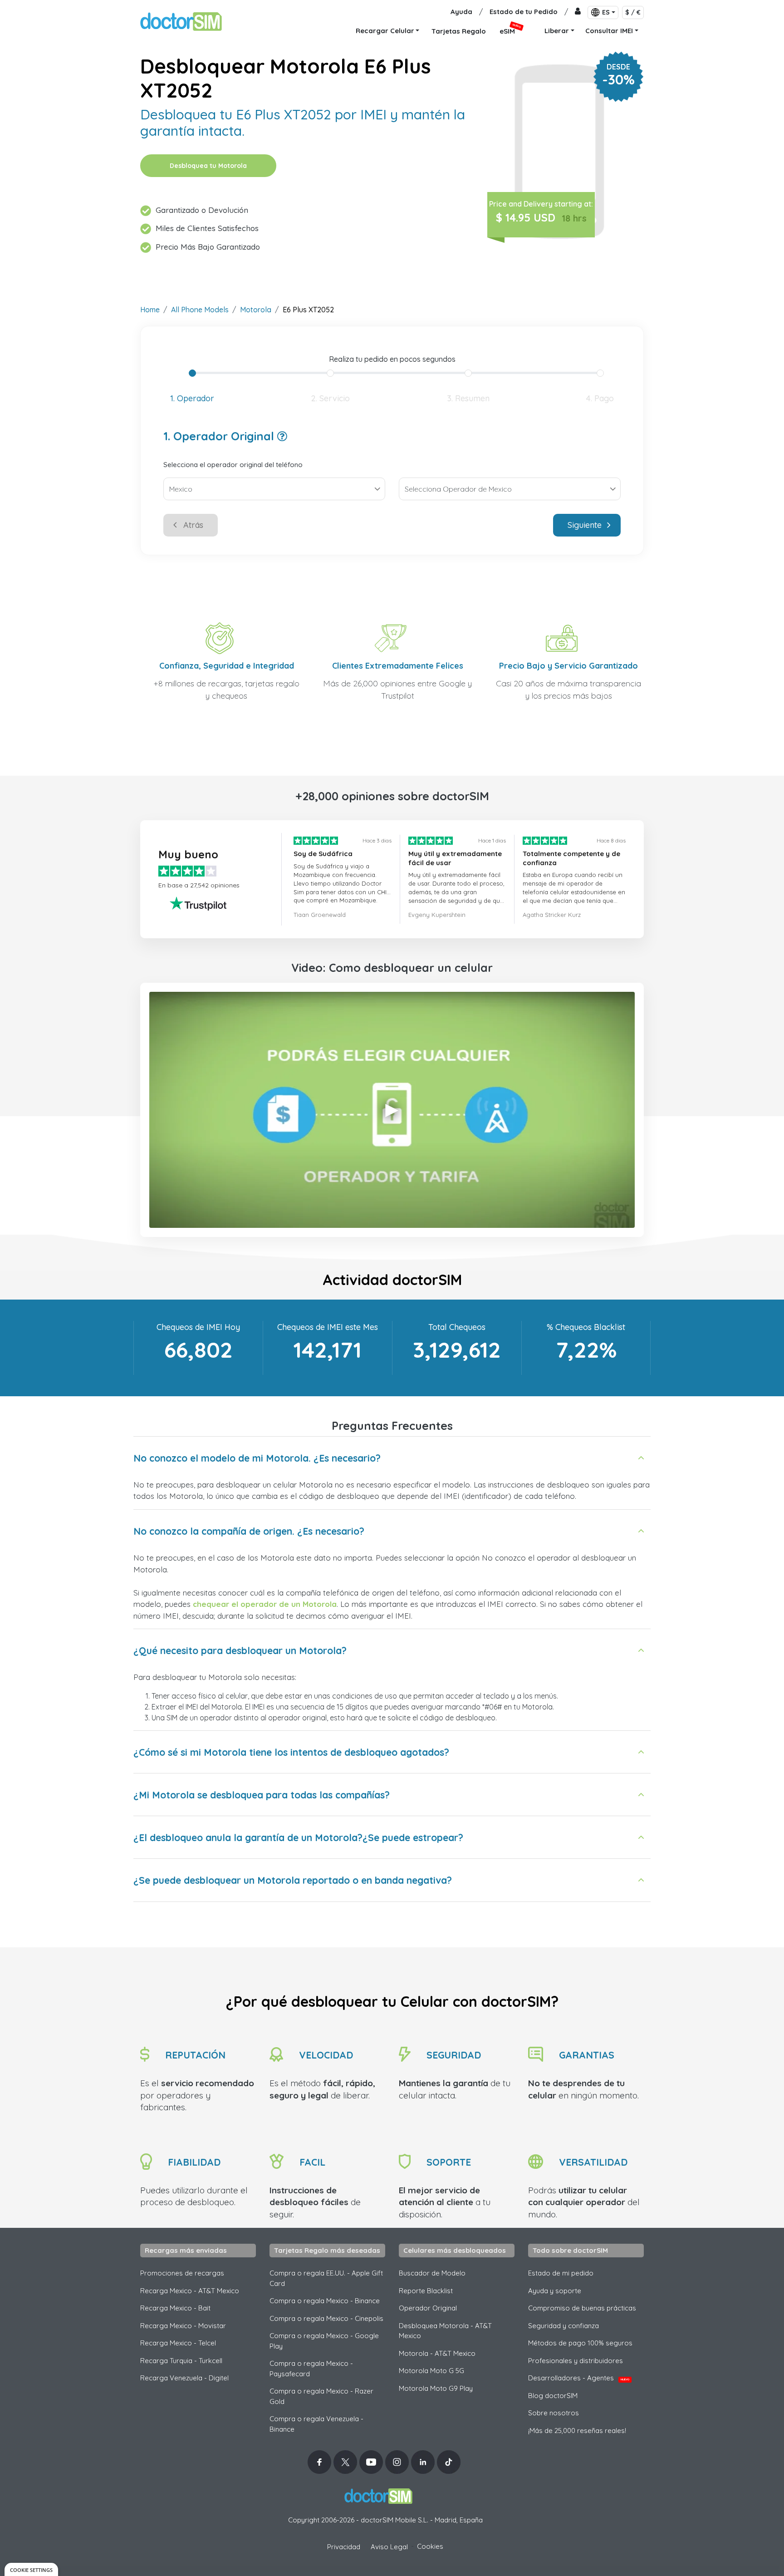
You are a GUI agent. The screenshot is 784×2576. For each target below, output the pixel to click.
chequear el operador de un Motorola (265, 1604)
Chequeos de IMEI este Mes (328, 1327)
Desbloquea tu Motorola (208, 166)
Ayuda (461, 12)
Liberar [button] (557, 31)
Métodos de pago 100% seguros (580, 2343)
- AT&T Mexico (437, 2353)
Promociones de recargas (182, 2273)
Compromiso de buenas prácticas (582, 2308)
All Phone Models (200, 310)
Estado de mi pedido (561, 2273)
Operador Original (428, 2308)
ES (606, 12)
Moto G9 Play (436, 2388)
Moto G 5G (431, 2371)
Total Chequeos (457, 1327)
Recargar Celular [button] (385, 31)
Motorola (256, 310)
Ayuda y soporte (555, 2291)
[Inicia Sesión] (578, 12)
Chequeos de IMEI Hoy (198, 1327)
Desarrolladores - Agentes (579, 2378)
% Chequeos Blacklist (586, 1327)
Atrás (193, 525)
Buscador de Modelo (432, 2273)
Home (150, 310)
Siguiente (585, 525)
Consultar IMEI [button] (609, 31)
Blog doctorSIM (553, 2396)
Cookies (430, 2546)
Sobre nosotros (554, 2413)
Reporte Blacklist (426, 2291)
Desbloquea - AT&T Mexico (445, 2331)
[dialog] (31, 2569)
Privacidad (344, 2547)
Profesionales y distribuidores (576, 2361)
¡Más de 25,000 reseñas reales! (577, 2431)
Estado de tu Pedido (524, 12)
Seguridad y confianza (563, 2326)
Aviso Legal (389, 2547)
